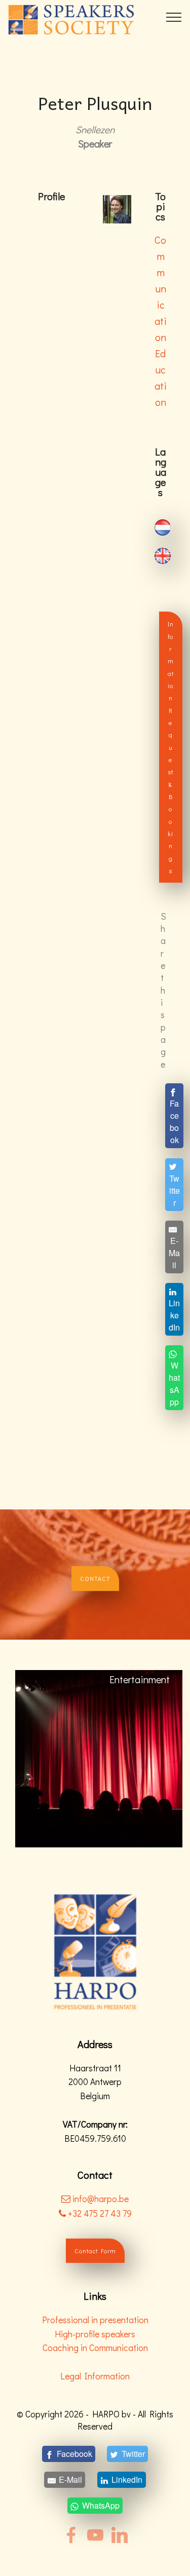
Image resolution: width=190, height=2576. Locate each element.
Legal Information (95, 2376)
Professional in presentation (95, 2320)
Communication (161, 288)
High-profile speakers (95, 2334)
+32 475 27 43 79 (99, 2213)
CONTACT (95, 1578)
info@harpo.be (101, 2199)
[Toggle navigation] (174, 17)
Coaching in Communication (95, 2348)
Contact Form (95, 2251)
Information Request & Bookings (171, 747)
